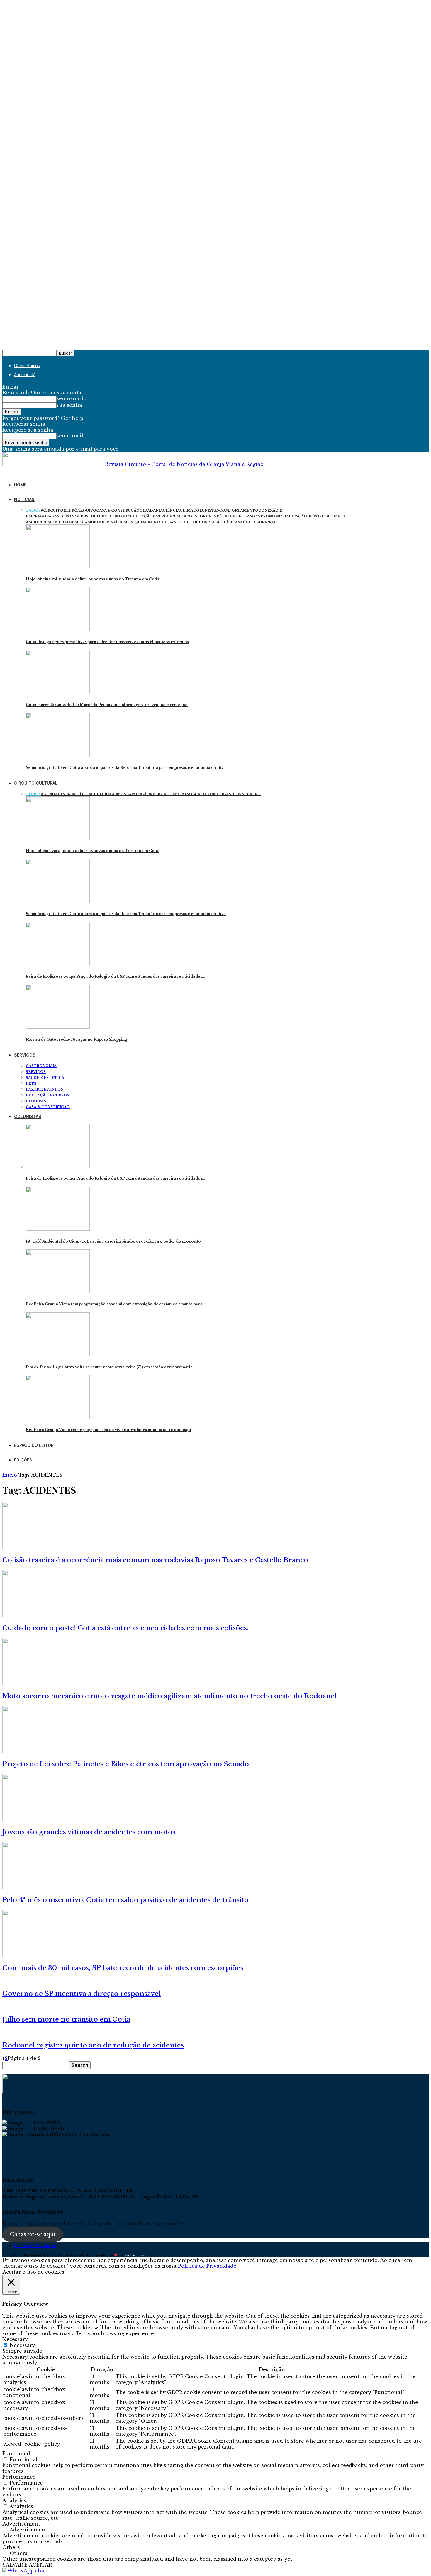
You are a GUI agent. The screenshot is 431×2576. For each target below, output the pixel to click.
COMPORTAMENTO (239, 510)
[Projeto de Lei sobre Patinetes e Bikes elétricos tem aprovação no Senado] (50, 1751)
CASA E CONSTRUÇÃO (118, 510)
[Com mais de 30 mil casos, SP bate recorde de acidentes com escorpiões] (50, 1955)
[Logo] (3, 470)
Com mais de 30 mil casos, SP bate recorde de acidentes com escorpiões (123, 1968)
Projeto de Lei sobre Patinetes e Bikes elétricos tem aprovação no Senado (126, 1764)
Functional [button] (16, 2454)
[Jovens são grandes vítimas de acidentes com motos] (50, 1819)
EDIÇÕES (23, 1460)
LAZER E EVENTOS (44, 1089)
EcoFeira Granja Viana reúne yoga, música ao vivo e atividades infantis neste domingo (108, 1430)
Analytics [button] (14, 2500)
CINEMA (66, 794)
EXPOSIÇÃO (138, 794)
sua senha (69, 405)
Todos (33, 510)
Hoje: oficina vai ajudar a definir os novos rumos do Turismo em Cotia (93, 579)
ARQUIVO (87, 510)
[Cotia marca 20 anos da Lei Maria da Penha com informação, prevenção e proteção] (58, 692)
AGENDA (49, 794)
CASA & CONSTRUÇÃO (48, 1107)
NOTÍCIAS (24, 499)
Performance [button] (19, 2477)
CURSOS (118, 794)
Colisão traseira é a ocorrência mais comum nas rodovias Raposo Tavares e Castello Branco (155, 1560)
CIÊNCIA (171, 510)
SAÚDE (245, 522)
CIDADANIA (151, 510)
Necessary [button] (15, 2339)
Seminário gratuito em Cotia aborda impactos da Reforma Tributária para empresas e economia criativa (126, 767)
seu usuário (72, 398)
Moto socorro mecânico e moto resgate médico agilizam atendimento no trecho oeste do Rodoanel (169, 1696)
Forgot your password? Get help (43, 418)
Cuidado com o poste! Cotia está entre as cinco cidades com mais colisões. (125, 1628)
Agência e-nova (135, 2255)
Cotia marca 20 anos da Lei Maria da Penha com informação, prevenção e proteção (107, 705)
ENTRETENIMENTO (172, 516)
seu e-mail (70, 436)
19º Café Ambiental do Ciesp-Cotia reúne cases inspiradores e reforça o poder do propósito (113, 1241)
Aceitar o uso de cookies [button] (33, 2272)
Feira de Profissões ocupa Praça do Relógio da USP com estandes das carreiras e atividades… (115, 976)
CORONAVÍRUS (74, 516)
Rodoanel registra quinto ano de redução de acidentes (93, 2045)
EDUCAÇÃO (141, 516)
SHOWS (236, 794)
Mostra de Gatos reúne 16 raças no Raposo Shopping (76, 1039)
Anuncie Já (25, 375)
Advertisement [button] (21, 2524)
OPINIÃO (112, 522)
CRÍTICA (83, 794)
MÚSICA (221, 794)
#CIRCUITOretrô (59, 510)
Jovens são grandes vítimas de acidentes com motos (89, 1832)
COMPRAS (36, 1101)
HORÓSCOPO (320, 516)
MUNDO (95, 522)
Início (10, 1475)
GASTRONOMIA (268, 516)
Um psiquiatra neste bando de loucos (164, 522)
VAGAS (53, 516)
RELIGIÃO (160, 794)
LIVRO (207, 794)
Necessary (22, 2345)
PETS (213, 522)
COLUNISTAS (206, 510)
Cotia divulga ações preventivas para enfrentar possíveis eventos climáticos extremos (107, 642)
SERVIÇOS (25, 1055)
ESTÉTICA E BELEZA (232, 516)
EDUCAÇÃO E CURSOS (47, 1095)
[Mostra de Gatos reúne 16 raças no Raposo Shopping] (58, 1027)
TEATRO (252, 794)
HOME (20, 485)
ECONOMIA (118, 516)
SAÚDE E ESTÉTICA (45, 1078)
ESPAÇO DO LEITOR (34, 1445)
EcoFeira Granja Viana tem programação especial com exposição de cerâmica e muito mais (114, 1304)
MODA (81, 522)
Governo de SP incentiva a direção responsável (82, 1994)
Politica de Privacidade (207, 2266)
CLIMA (186, 510)
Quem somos (27, 366)
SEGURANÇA (263, 522)
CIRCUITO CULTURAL (36, 783)
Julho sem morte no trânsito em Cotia (66, 2019)
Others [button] (11, 2547)
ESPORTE (202, 516)
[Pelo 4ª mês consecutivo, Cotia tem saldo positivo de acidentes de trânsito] (50, 1887)
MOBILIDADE (61, 522)
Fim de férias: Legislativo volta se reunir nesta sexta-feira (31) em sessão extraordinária (109, 1367)
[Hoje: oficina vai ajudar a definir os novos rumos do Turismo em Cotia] (58, 567)
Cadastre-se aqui (33, 2234)
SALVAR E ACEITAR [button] (27, 2565)
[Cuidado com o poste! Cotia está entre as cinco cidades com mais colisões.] (50, 1615)
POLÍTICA (228, 522)
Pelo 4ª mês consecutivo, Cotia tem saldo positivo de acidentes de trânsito (125, 1900)
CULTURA (98, 516)
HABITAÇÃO (295, 516)
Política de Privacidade (35, 2246)
